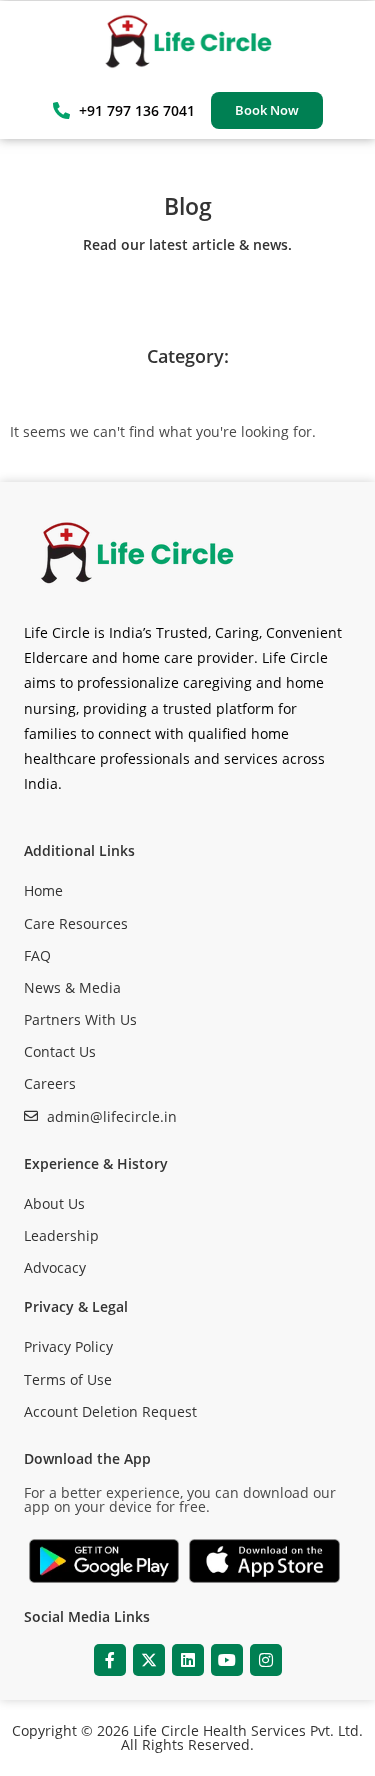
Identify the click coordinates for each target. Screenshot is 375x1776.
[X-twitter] (149, 1660)
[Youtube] (227, 1660)
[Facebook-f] (110, 1660)
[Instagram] (266, 1660)
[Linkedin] (188, 1660)
